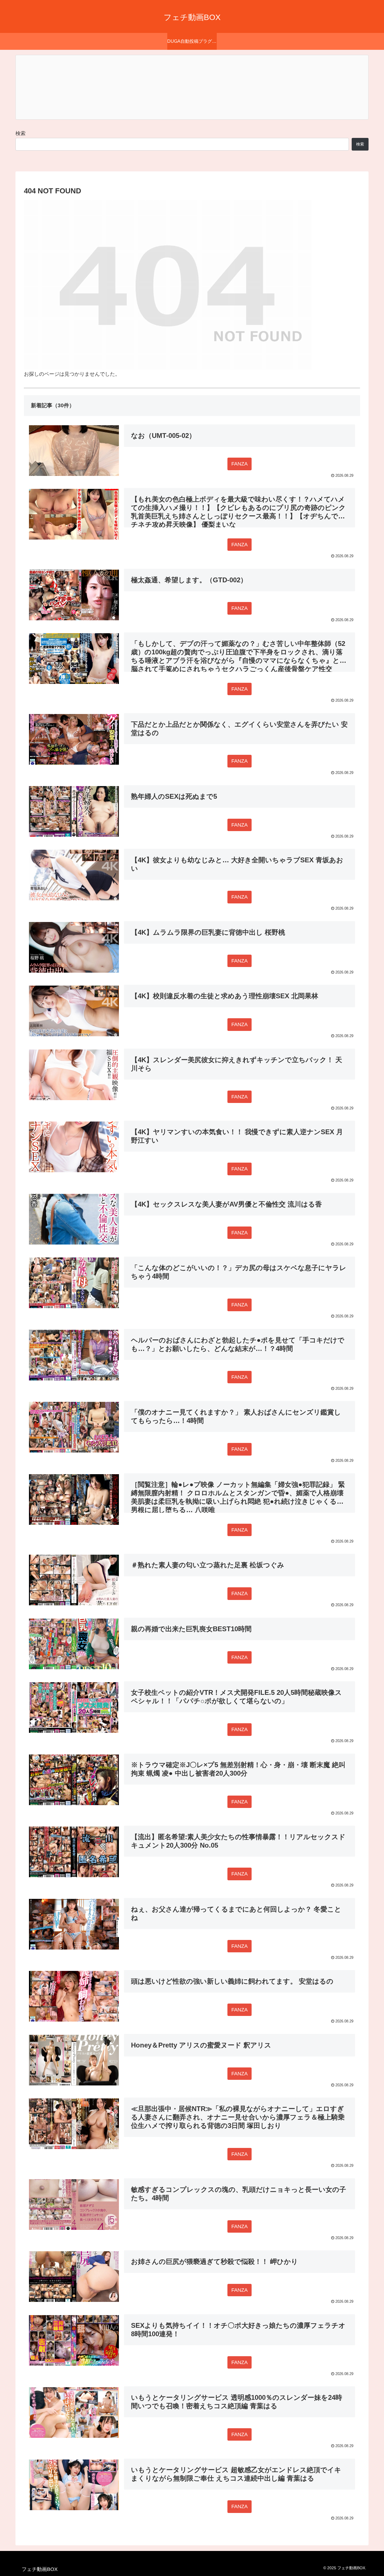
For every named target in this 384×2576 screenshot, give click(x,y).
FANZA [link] (240, 464)
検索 (21, 133)
